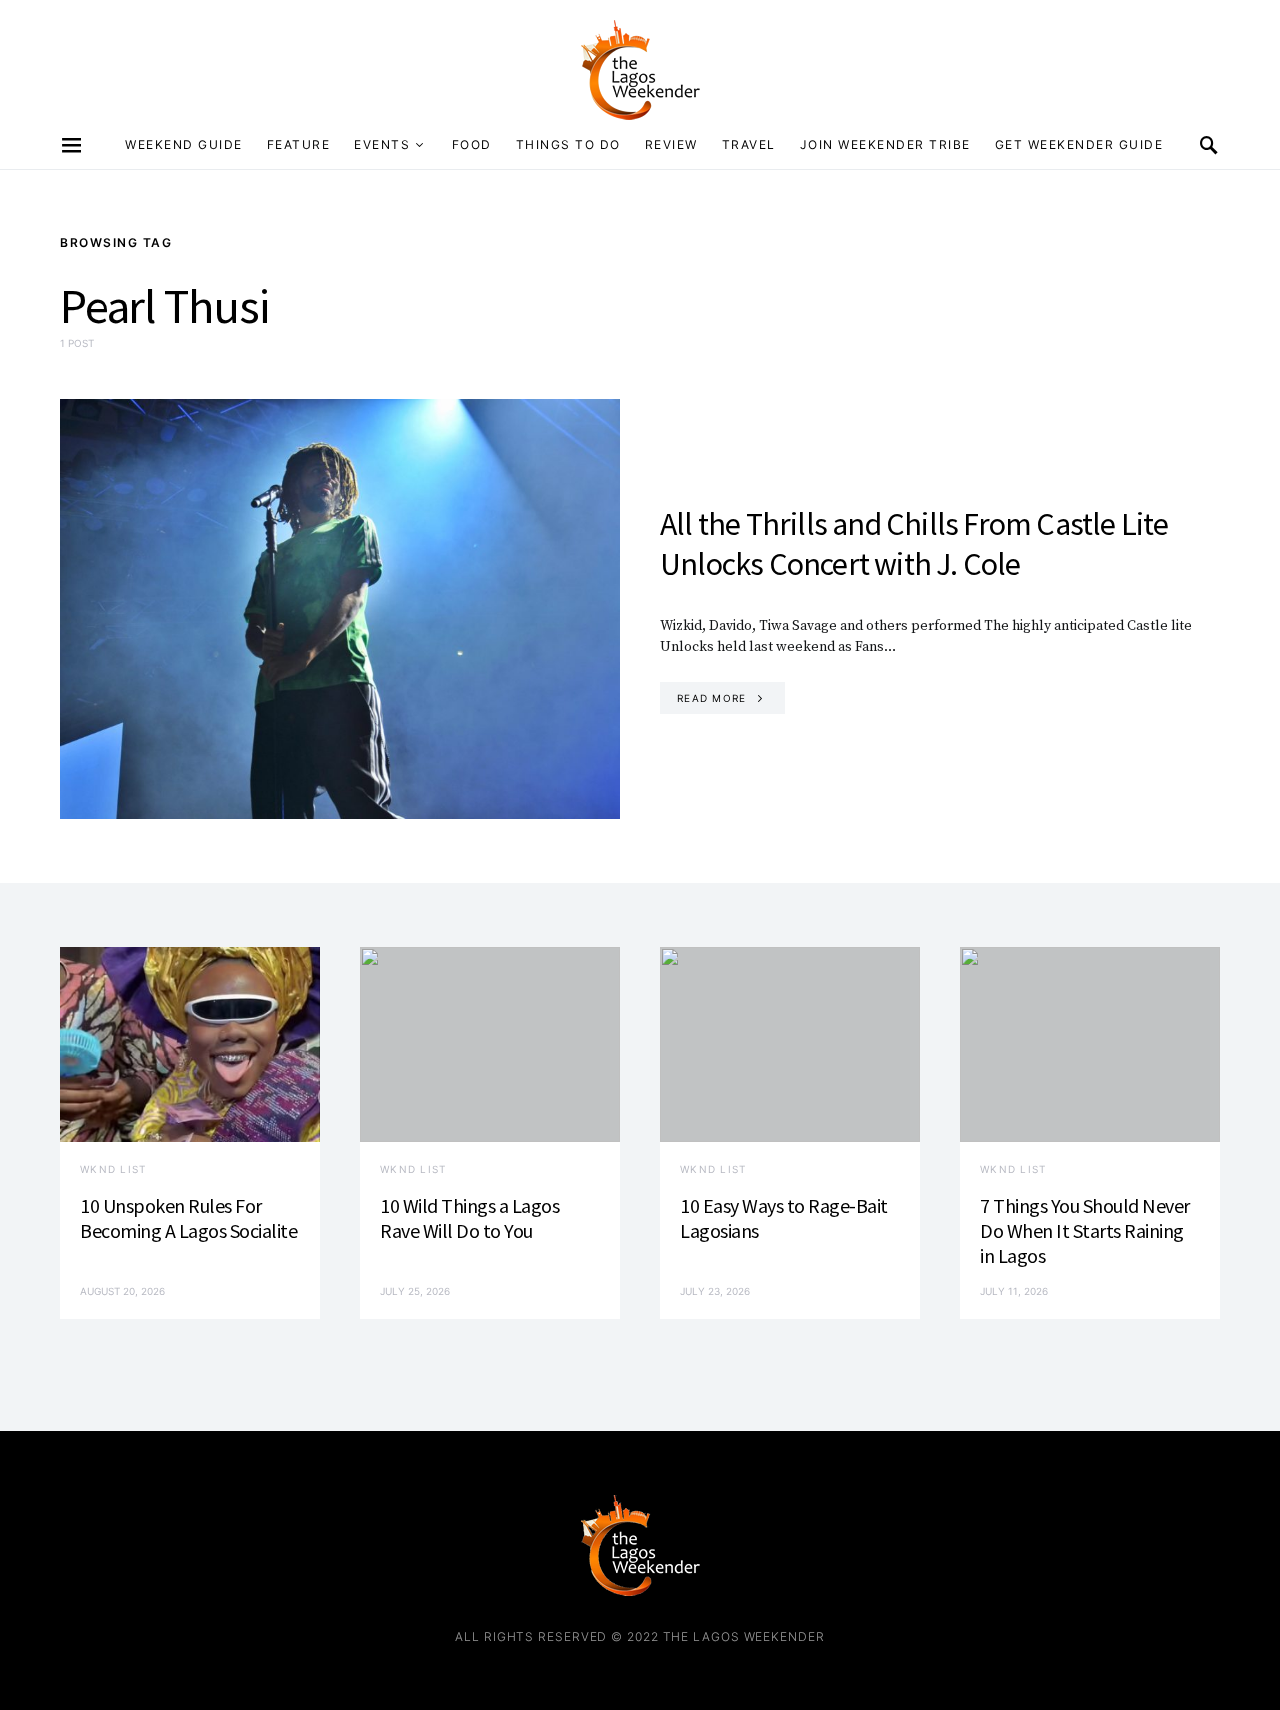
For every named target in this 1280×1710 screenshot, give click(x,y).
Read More (711, 698)
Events (382, 144)
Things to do (568, 144)
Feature (299, 144)
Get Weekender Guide (1079, 144)
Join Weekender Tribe (885, 144)
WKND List (113, 1169)
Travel (749, 144)
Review (671, 144)
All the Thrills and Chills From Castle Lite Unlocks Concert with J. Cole (914, 544)
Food (472, 144)
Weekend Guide (184, 144)
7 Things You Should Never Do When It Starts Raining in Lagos (1085, 1230)
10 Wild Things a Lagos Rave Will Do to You (469, 1218)
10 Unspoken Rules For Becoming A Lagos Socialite (188, 1218)
